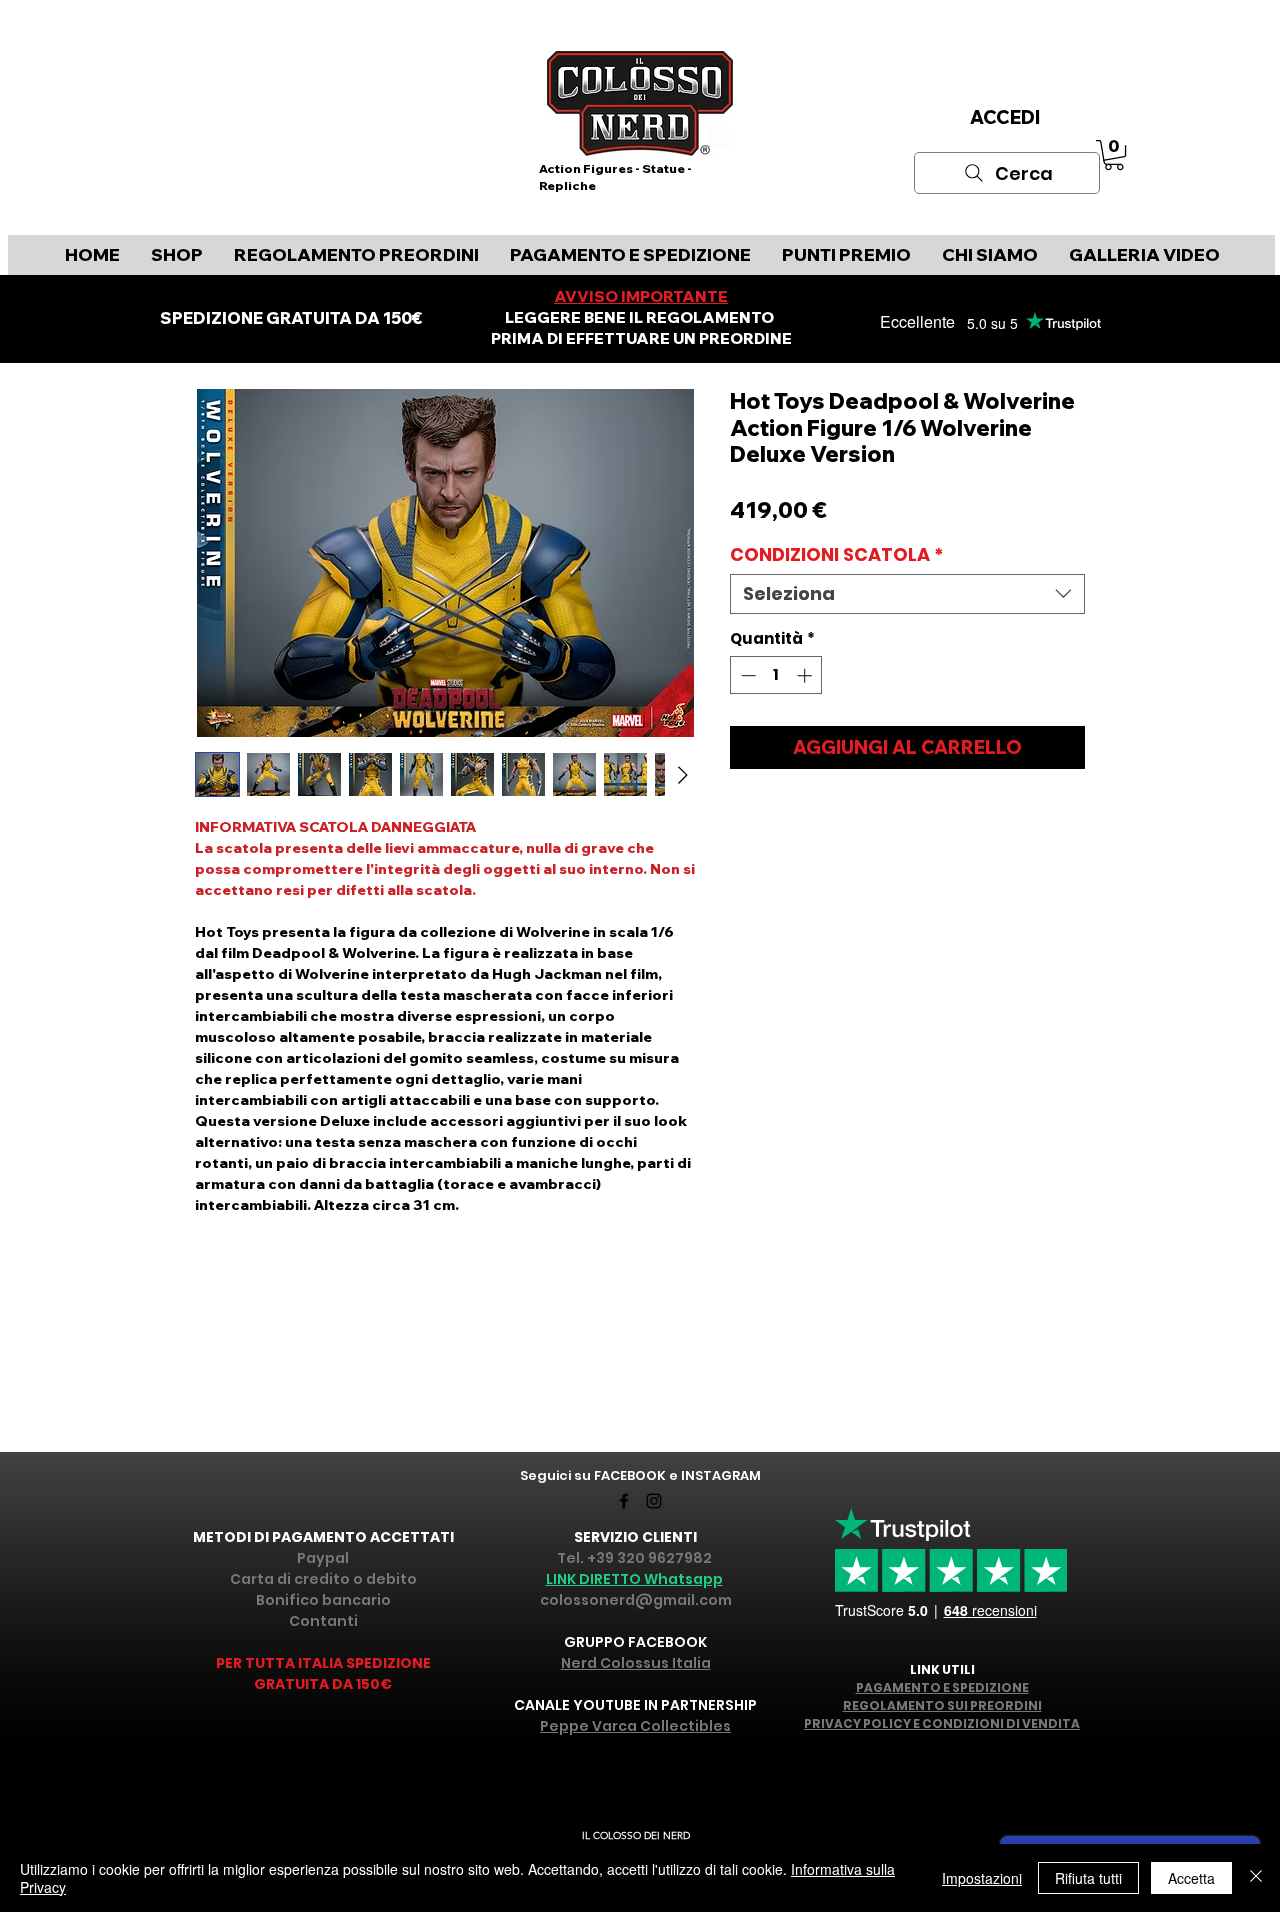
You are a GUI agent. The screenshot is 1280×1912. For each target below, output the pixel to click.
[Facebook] (624, 1501)
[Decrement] (746, 675)
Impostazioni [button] (982, 1878)
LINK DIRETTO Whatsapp (634, 1579)
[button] (1114, 155)
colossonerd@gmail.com (636, 1600)
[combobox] (907, 594)
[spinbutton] (776, 675)
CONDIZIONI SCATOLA (837, 555)
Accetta (1191, 1878)
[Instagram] (654, 1501)
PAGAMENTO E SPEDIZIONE (942, 1687)
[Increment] (806, 675)
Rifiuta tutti (1088, 1878)
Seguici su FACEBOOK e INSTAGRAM (640, 1475)
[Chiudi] (1256, 1878)
